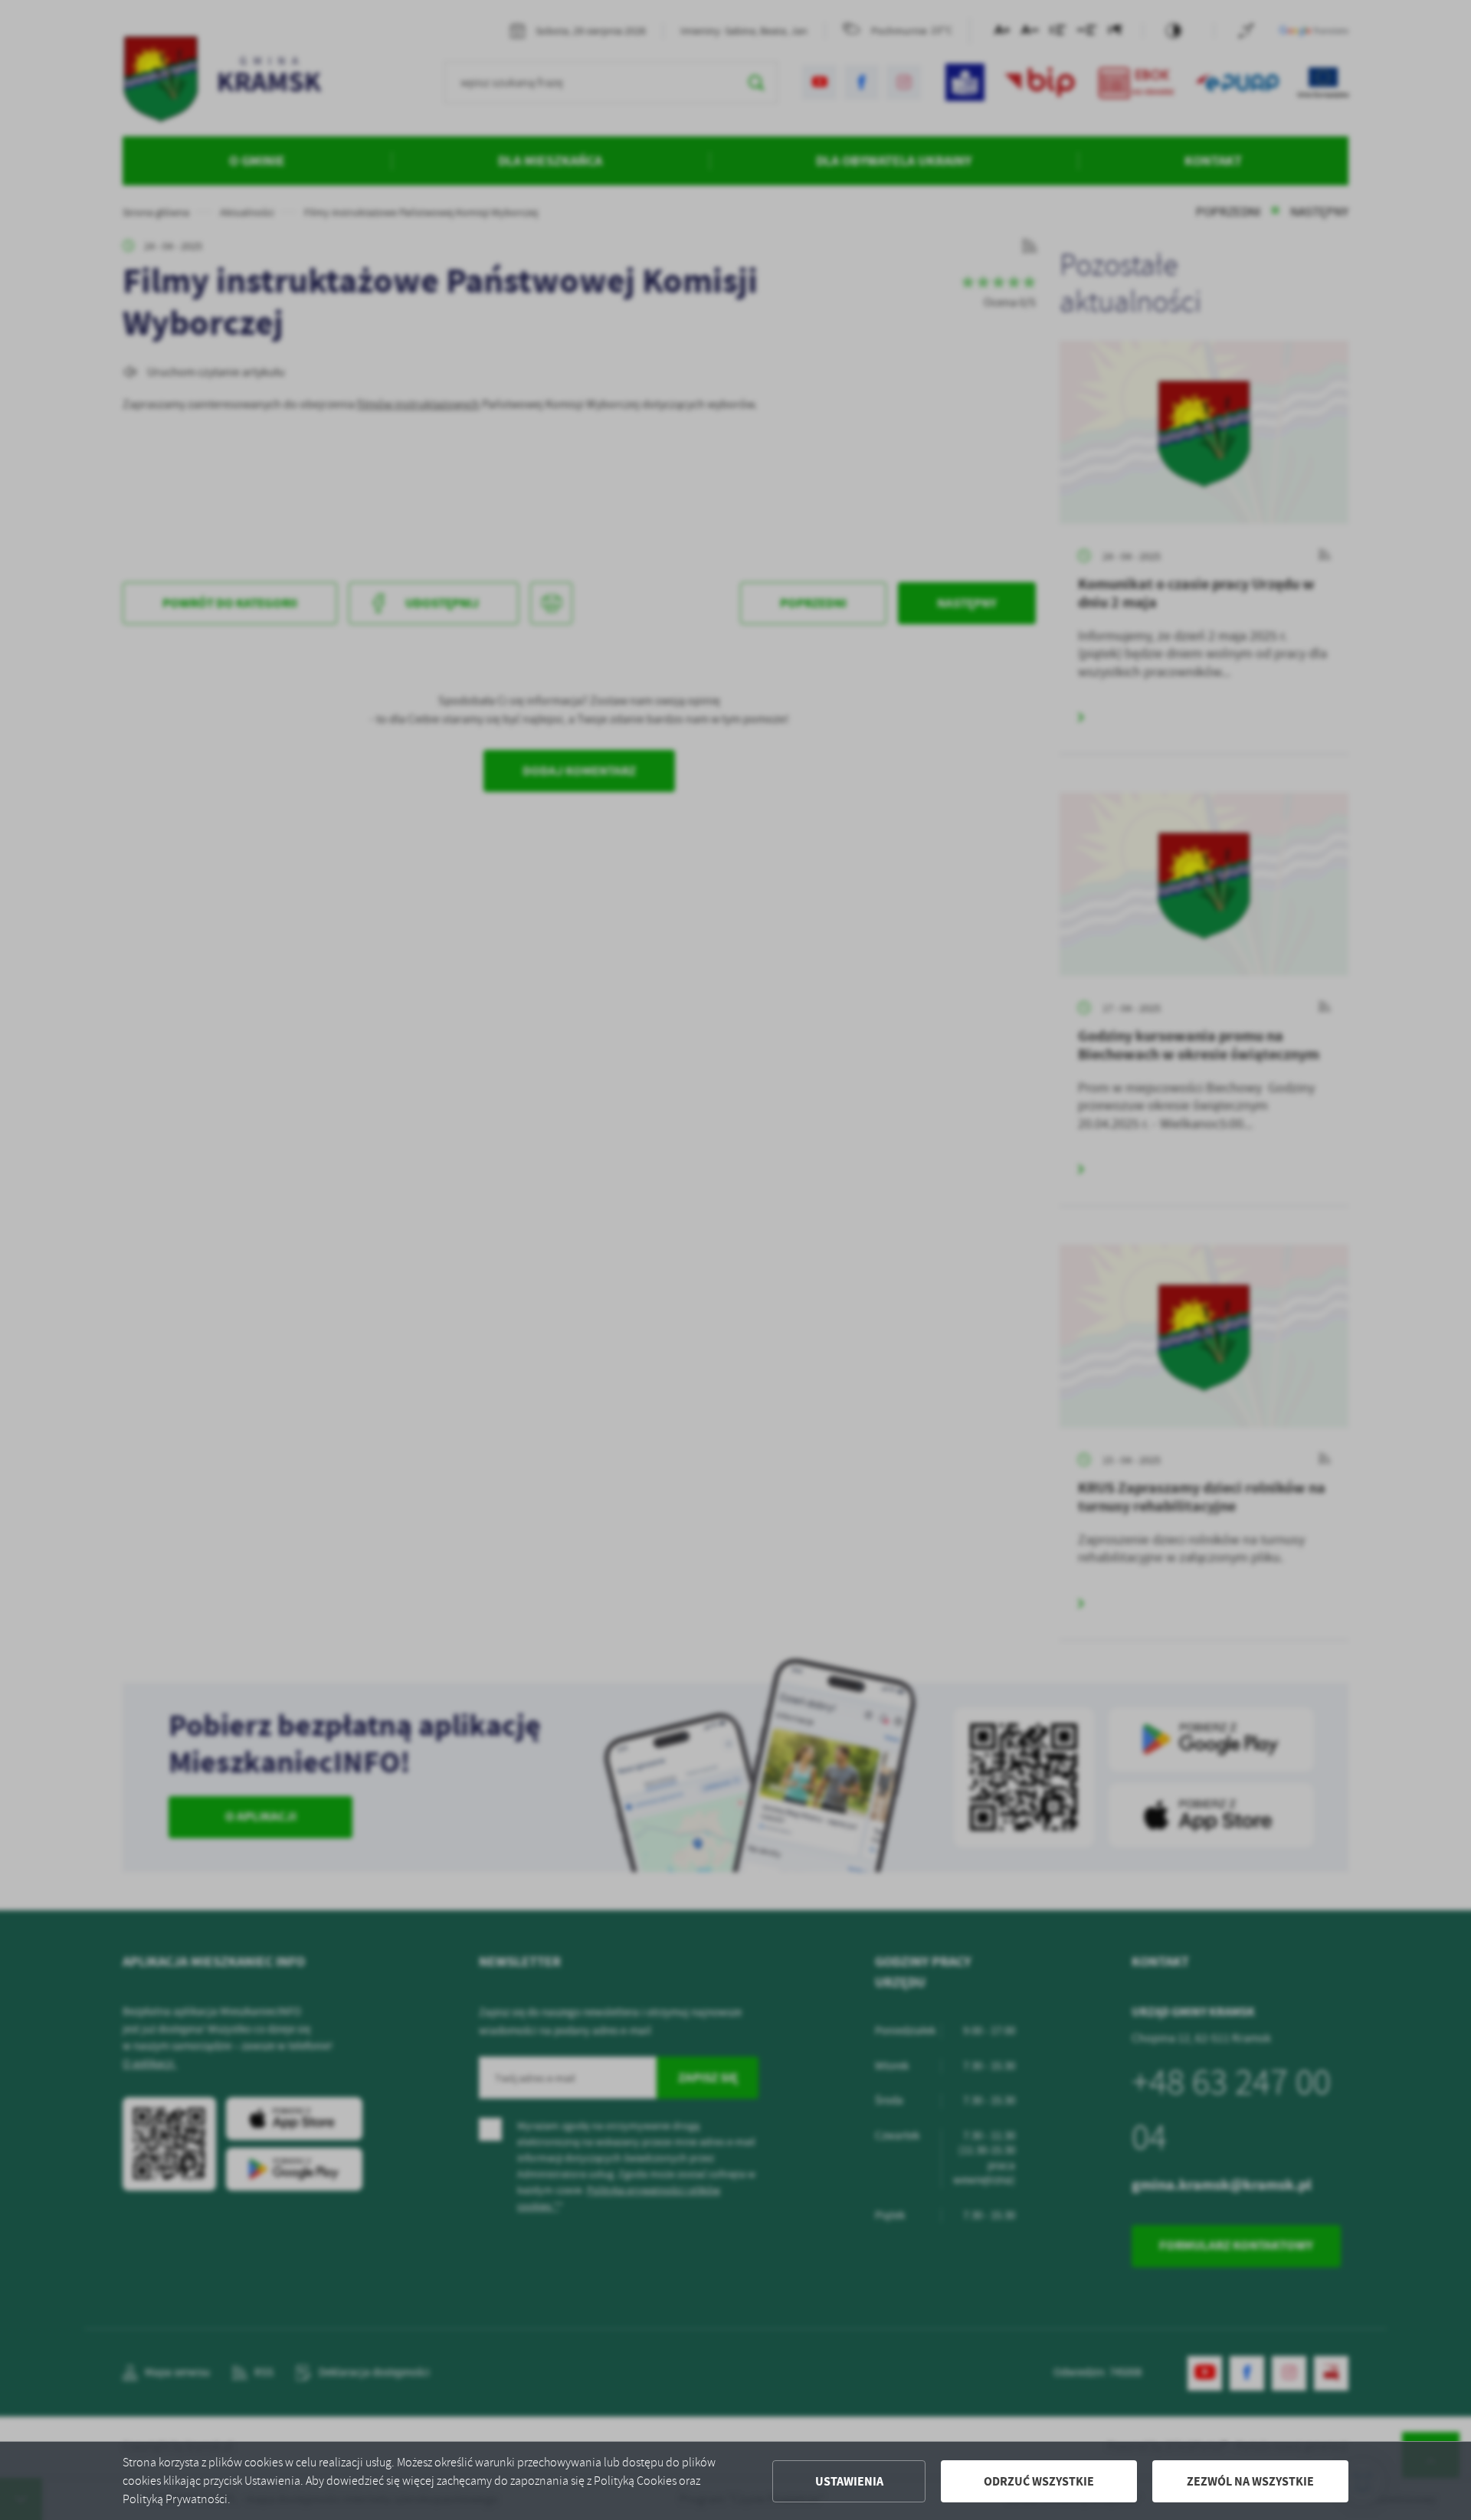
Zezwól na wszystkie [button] (1250, 2481)
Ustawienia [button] (849, 2481)
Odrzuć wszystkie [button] (1039, 2481)
